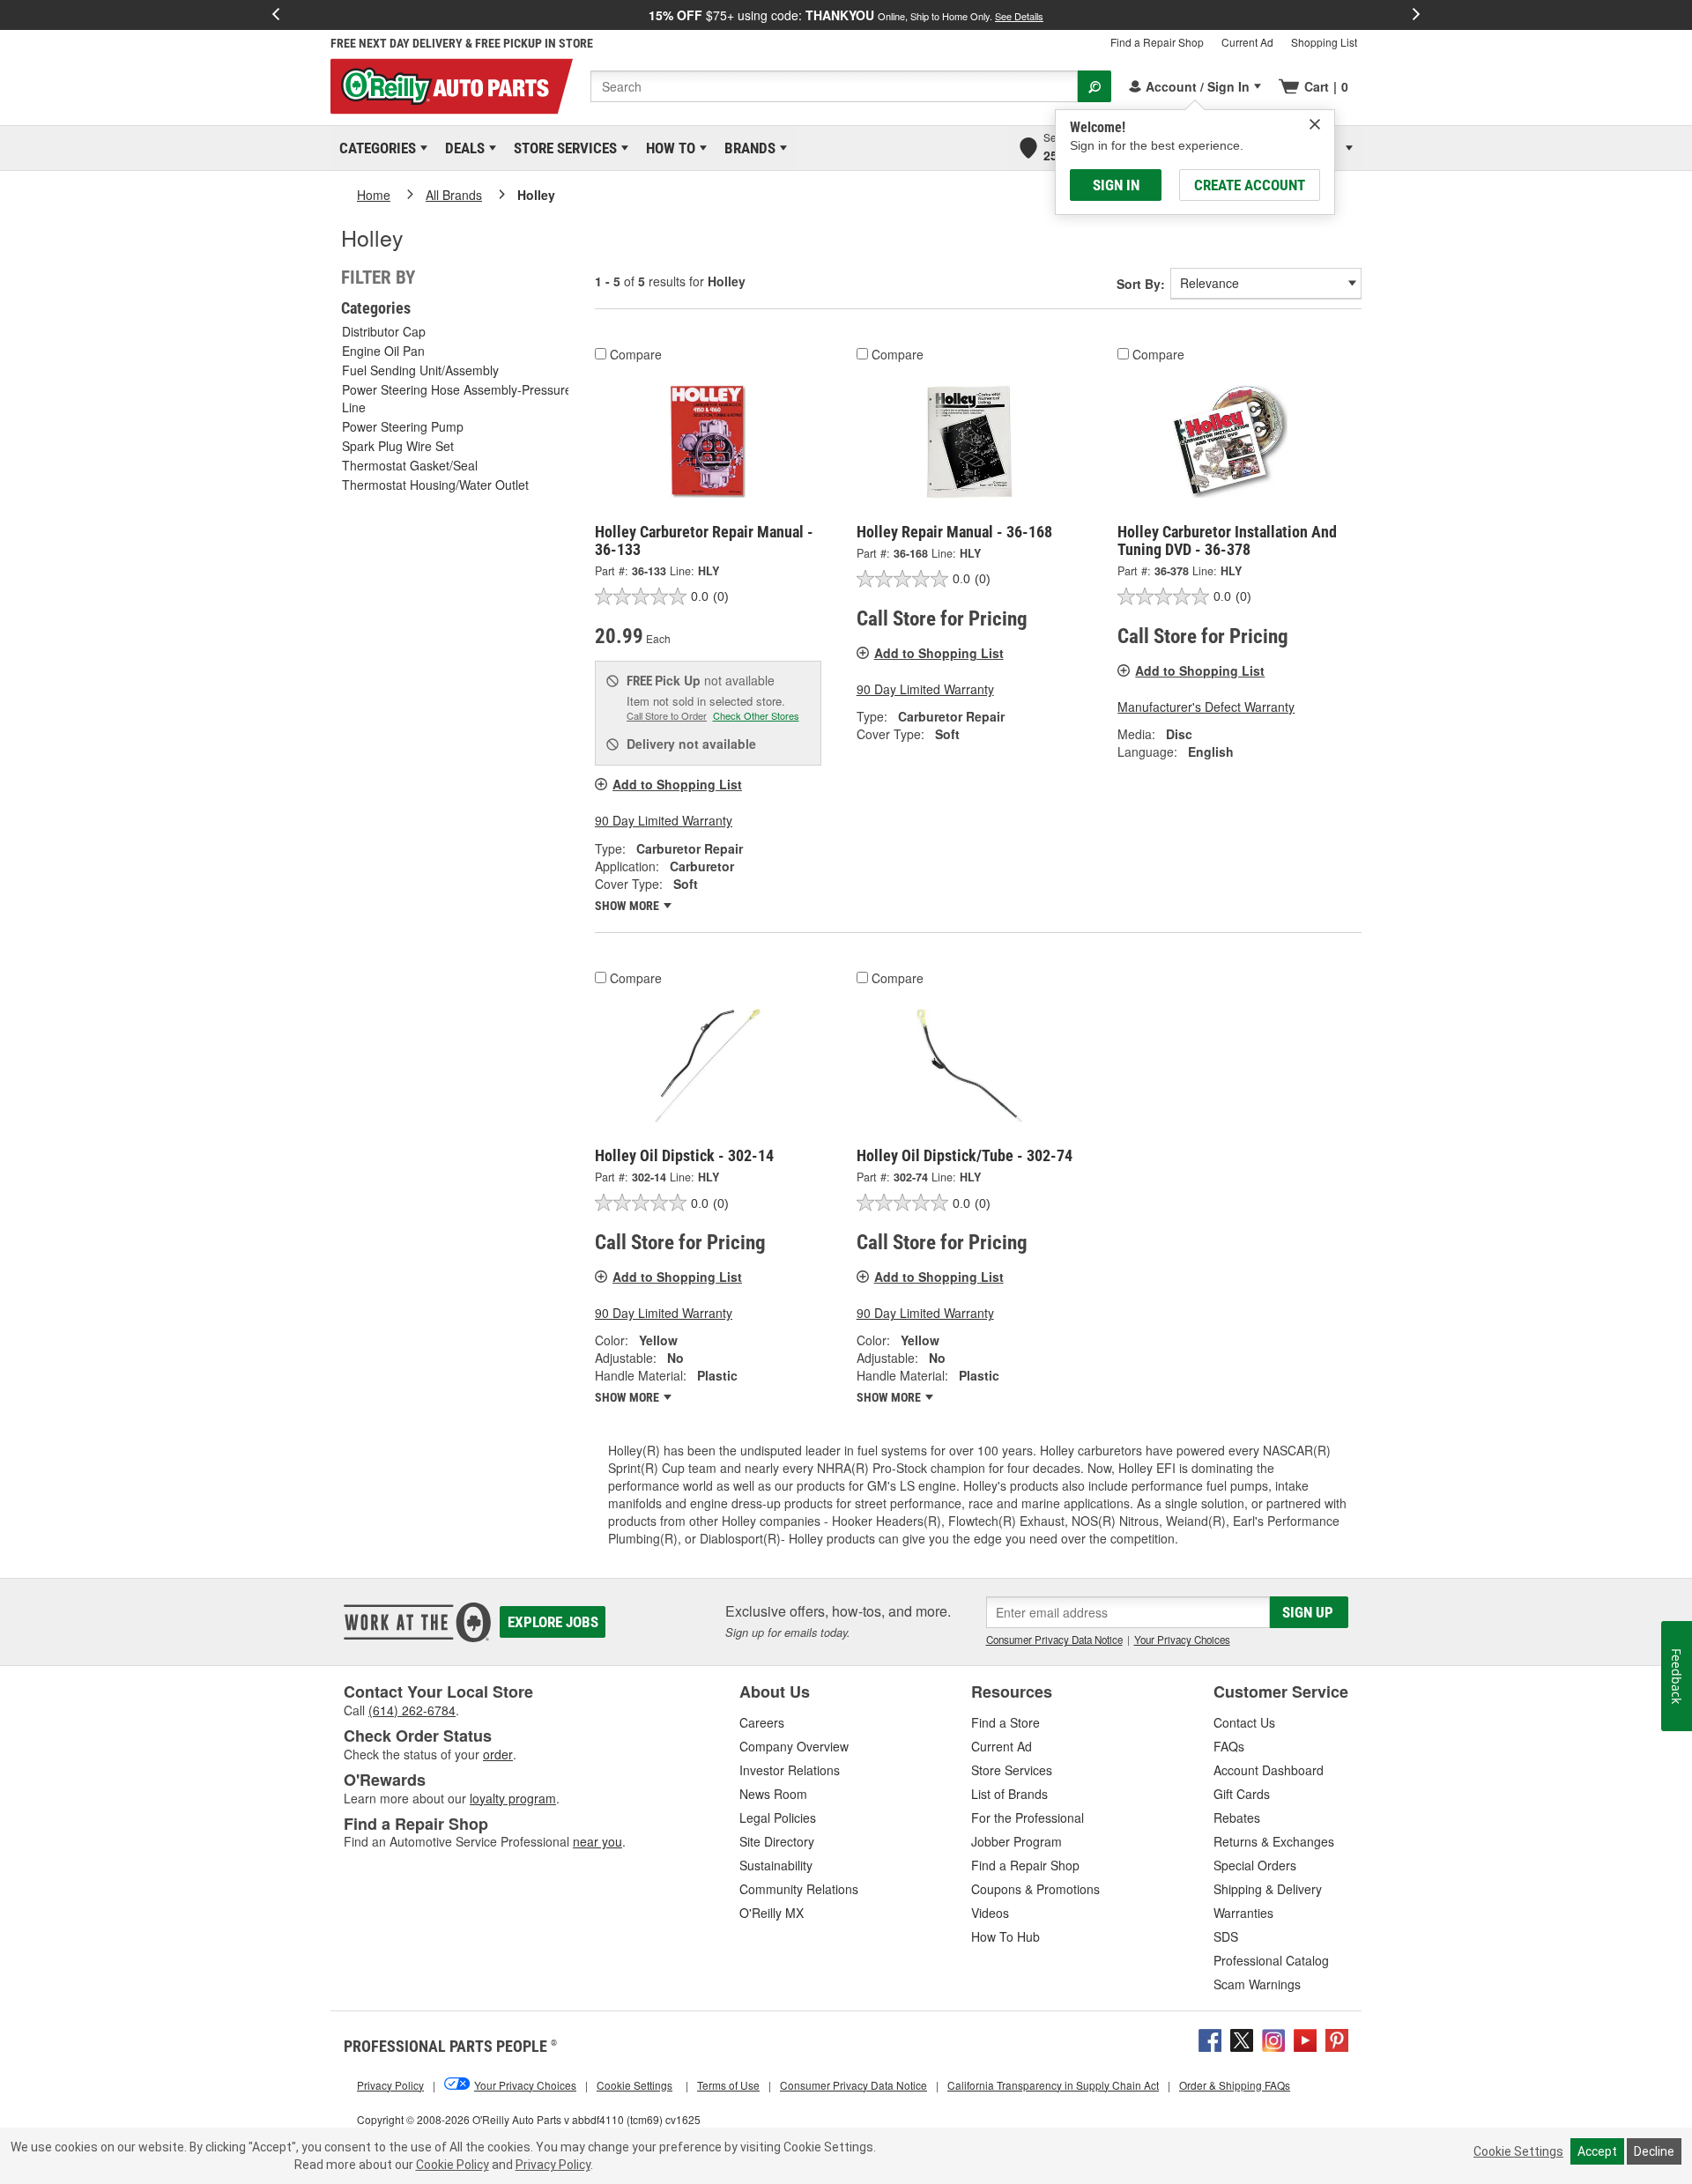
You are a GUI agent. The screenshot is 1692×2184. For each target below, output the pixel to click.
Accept (1597, 2151)
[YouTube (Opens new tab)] (1305, 2039)
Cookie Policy (453, 2165)
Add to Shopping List (677, 784)
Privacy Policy (553, 2165)
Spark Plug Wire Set (398, 446)
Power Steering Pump (403, 426)
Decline (1654, 2151)
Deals (462, 148)
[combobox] (834, 86)
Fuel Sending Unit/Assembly (420, 370)
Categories (375, 148)
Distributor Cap (384, 331)
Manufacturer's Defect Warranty (1206, 707)
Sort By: (1141, 284)
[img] (1315, 124)
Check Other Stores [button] (756, 715)
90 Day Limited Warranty (664, 820)
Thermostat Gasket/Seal (410, 465)
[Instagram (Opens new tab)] (1273, 2039)
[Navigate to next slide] (1416, 15)
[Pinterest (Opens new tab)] (1337, 2039)
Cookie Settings (1518, 2151)
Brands (747, 148)
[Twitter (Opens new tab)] (1242, 2039)
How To (668, 148)
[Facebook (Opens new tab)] (1210, 2039)
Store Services (562, 148)
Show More (628, 906)
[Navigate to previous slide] (276, 15)
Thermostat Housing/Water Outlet (435, 485)
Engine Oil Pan (383, 351)
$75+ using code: (846, 15)
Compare (636, 354)
